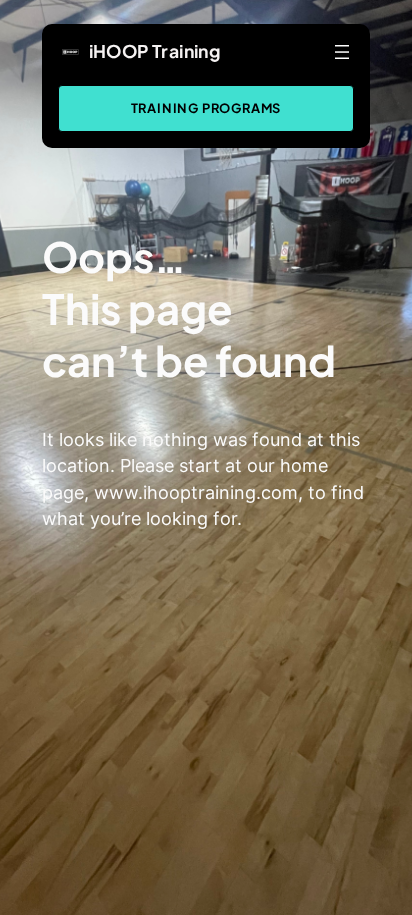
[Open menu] (342, 52)
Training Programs (206, 108)
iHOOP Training (155, 51)
